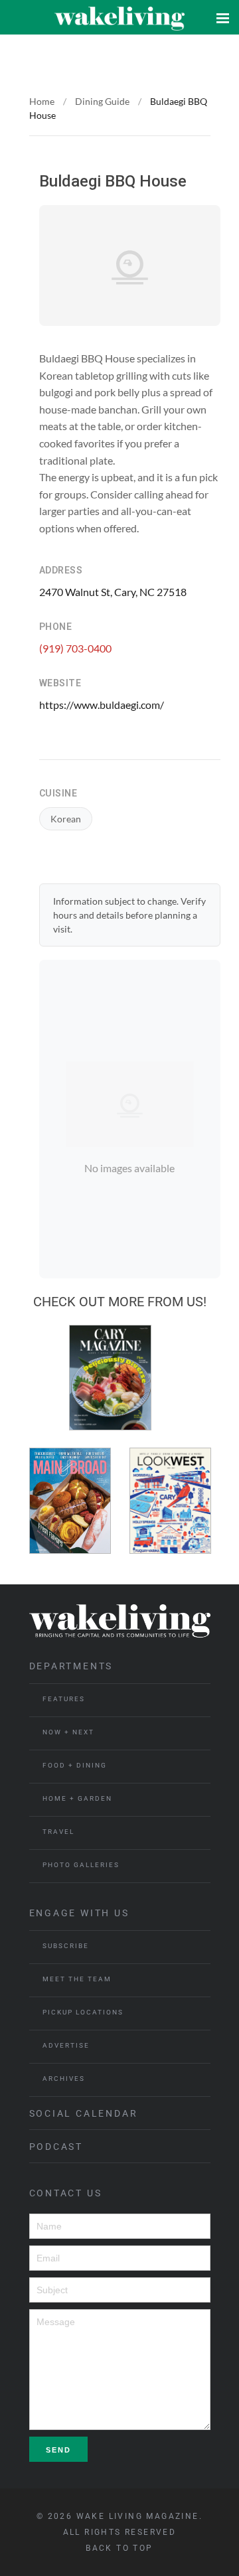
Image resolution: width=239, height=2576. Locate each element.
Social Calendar (84, 2113)
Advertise (66, 2045)
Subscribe (66, 1946)
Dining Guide (102, 101)
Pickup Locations (83, 2012)
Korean (66, 819)
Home (42, 101)
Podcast (56, 2147)
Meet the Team (77, 1979)
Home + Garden (77, 1798)
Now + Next (68, 1732)
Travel (58, 1832)
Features (64, 1699)
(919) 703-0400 (75, 648)
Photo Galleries (81, 1865)
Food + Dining (75, 1765)
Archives (64, 2079)
